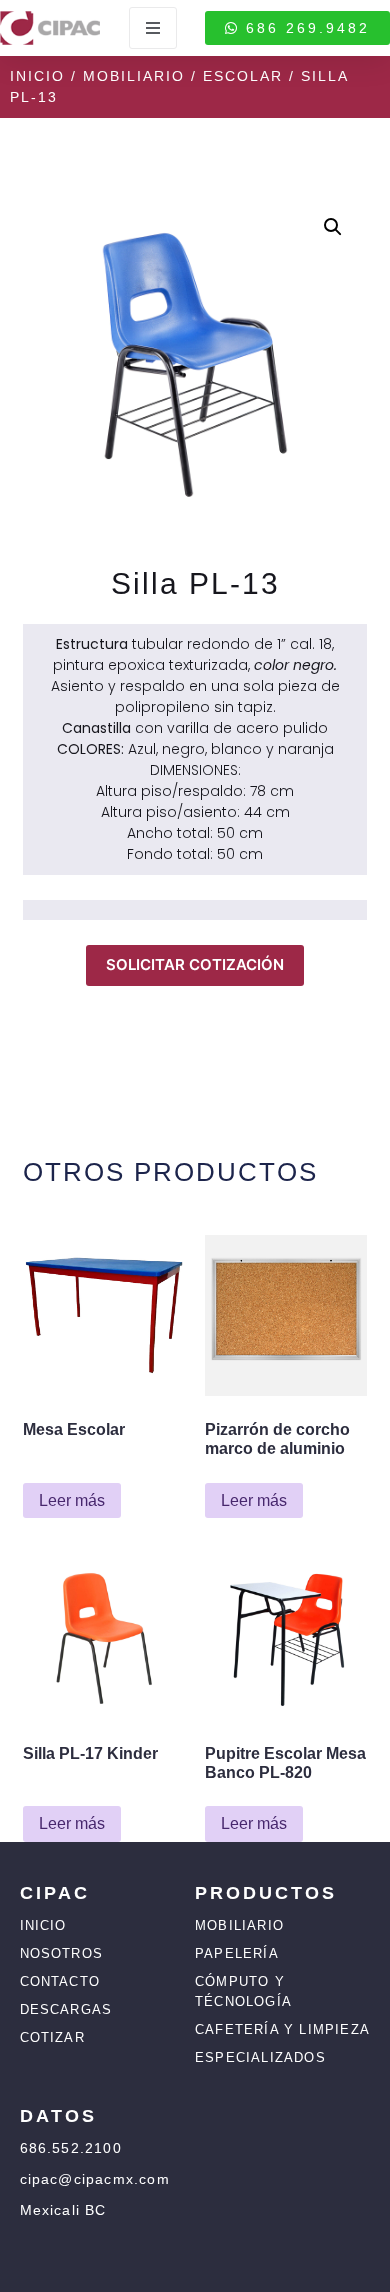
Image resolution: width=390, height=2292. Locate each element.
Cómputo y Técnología (243, 1991)
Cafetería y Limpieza (282, 2029)
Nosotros (62, 1953)
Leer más (72, 1500)
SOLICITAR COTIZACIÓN (195, 964)
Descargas (66, 2009)
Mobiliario (134, 76)
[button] (333, 227)
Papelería (237, 1953)
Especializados (260, 2057)
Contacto (60, 1981)
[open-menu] (153, 28)
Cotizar (52, 2037)
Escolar (243, 76)
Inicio (37, 76)
